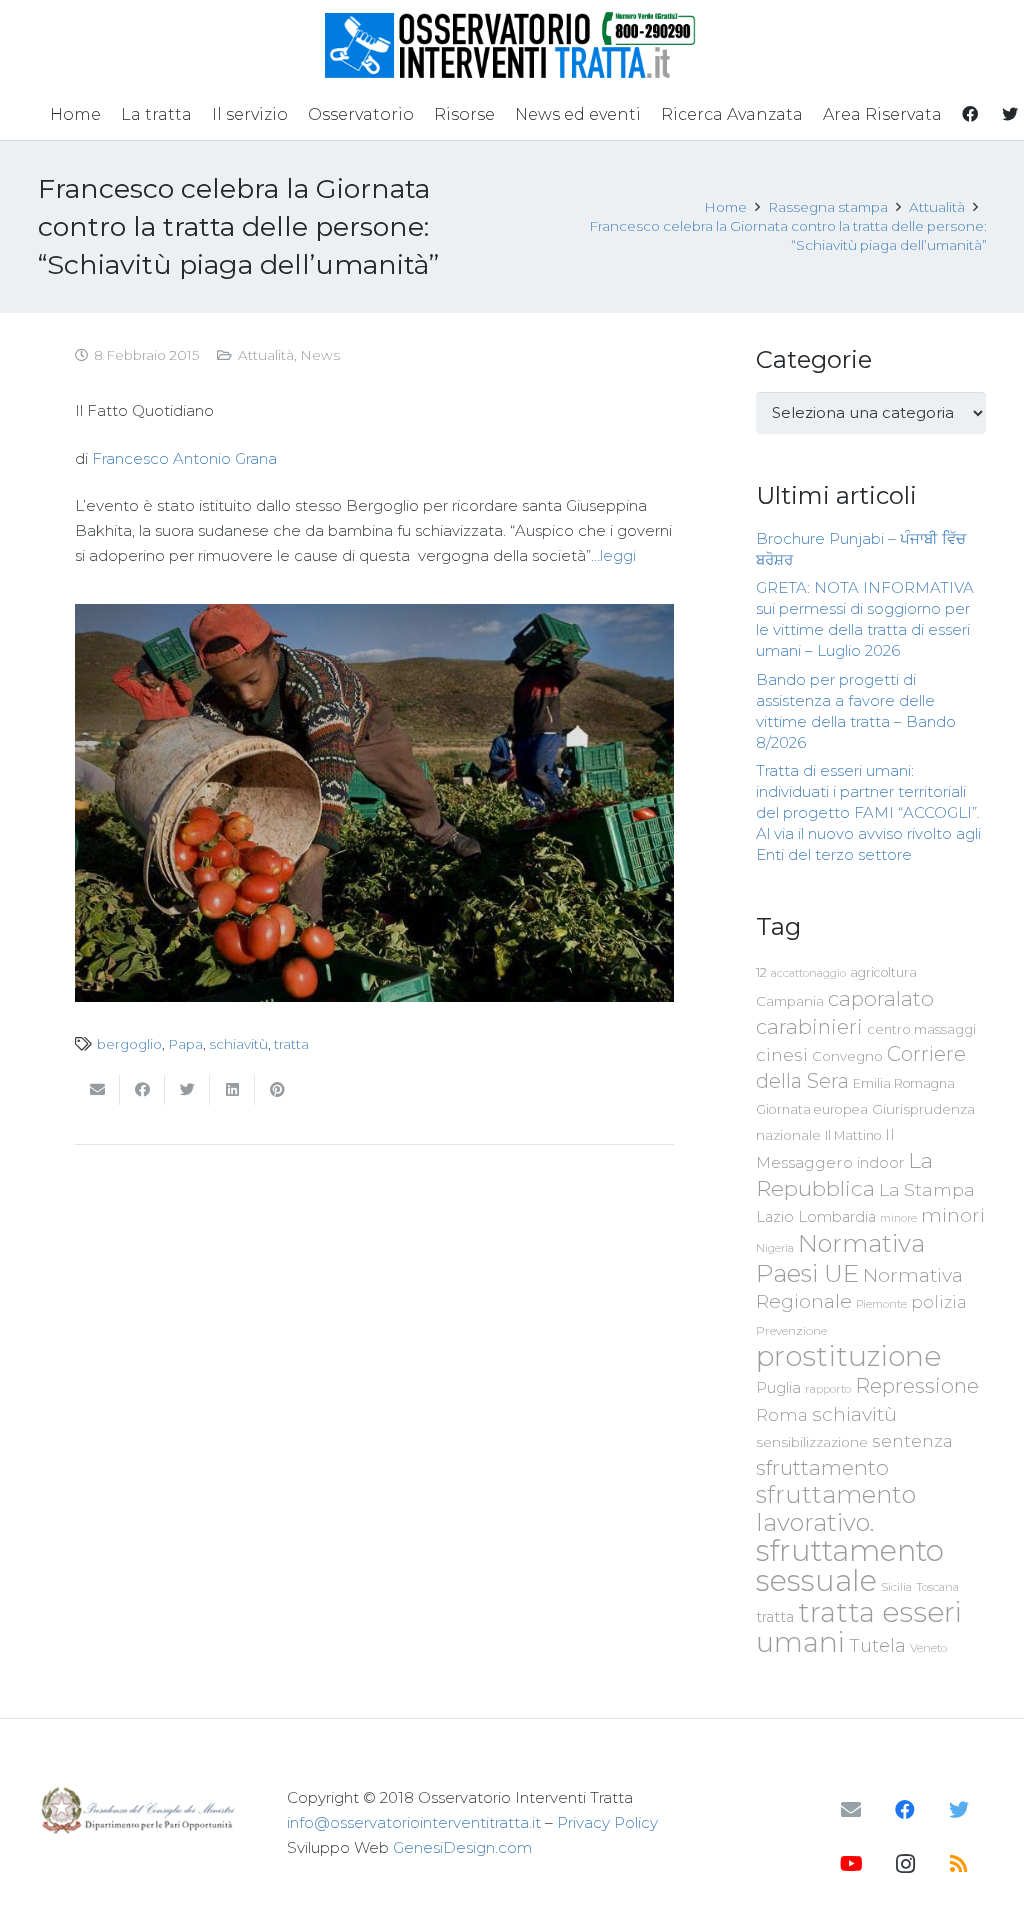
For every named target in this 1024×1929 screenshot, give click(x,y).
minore (898, 1218)
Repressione (917, 1385)
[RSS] (959, 1864)
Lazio (775, 1217)
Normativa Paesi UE (840, 1258)
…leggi (613, 555)
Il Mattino (853, 1135)
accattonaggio (808, 973)
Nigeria (775, 1248)
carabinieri (809, 1026)
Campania (790, 1001)
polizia (939, 1302)
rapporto (828, 1389)
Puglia (778, 1387)
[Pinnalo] (277, 1090)
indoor (880, 1163)
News (320, 355)
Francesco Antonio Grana (184, 458)
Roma (782, 1415)
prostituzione (848, 1356)
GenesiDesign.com (462, 1847)
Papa (185, 1044)
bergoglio (129, 1044)
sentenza (912, 1440)
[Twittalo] (187, 1090)
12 (761, 972)
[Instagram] (905, 1864)
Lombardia (837, 1217)
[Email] (851, 1810)
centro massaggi (921, 1029)
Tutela (877, 1645)
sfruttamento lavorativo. (836, 1508)
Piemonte (881, 1304)
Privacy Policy (607, 1822)
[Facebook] (905, 1810)
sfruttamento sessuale (850, 1565)
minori (953, 1215)
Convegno (847, 1056)
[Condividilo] (142, 1090)
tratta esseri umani (859, 1627)
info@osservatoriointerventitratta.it (414, 1822)
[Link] (512, 45)
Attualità (266, 355)
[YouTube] (851, 1864)
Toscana (937, 1587)
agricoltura (883, 972)
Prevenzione (791, 1331)
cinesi (782, 1054)
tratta (291, 1044)
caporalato (881, 998)
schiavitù (238, 1044)
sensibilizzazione (812, 1442)
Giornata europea (812, 1109)
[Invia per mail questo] (97, 1090)
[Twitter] (959, 1810)
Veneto (928, 1648)
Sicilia (896, 1587)
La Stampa (927, 1189)
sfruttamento (822, 1467)
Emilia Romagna (904, 1083)
